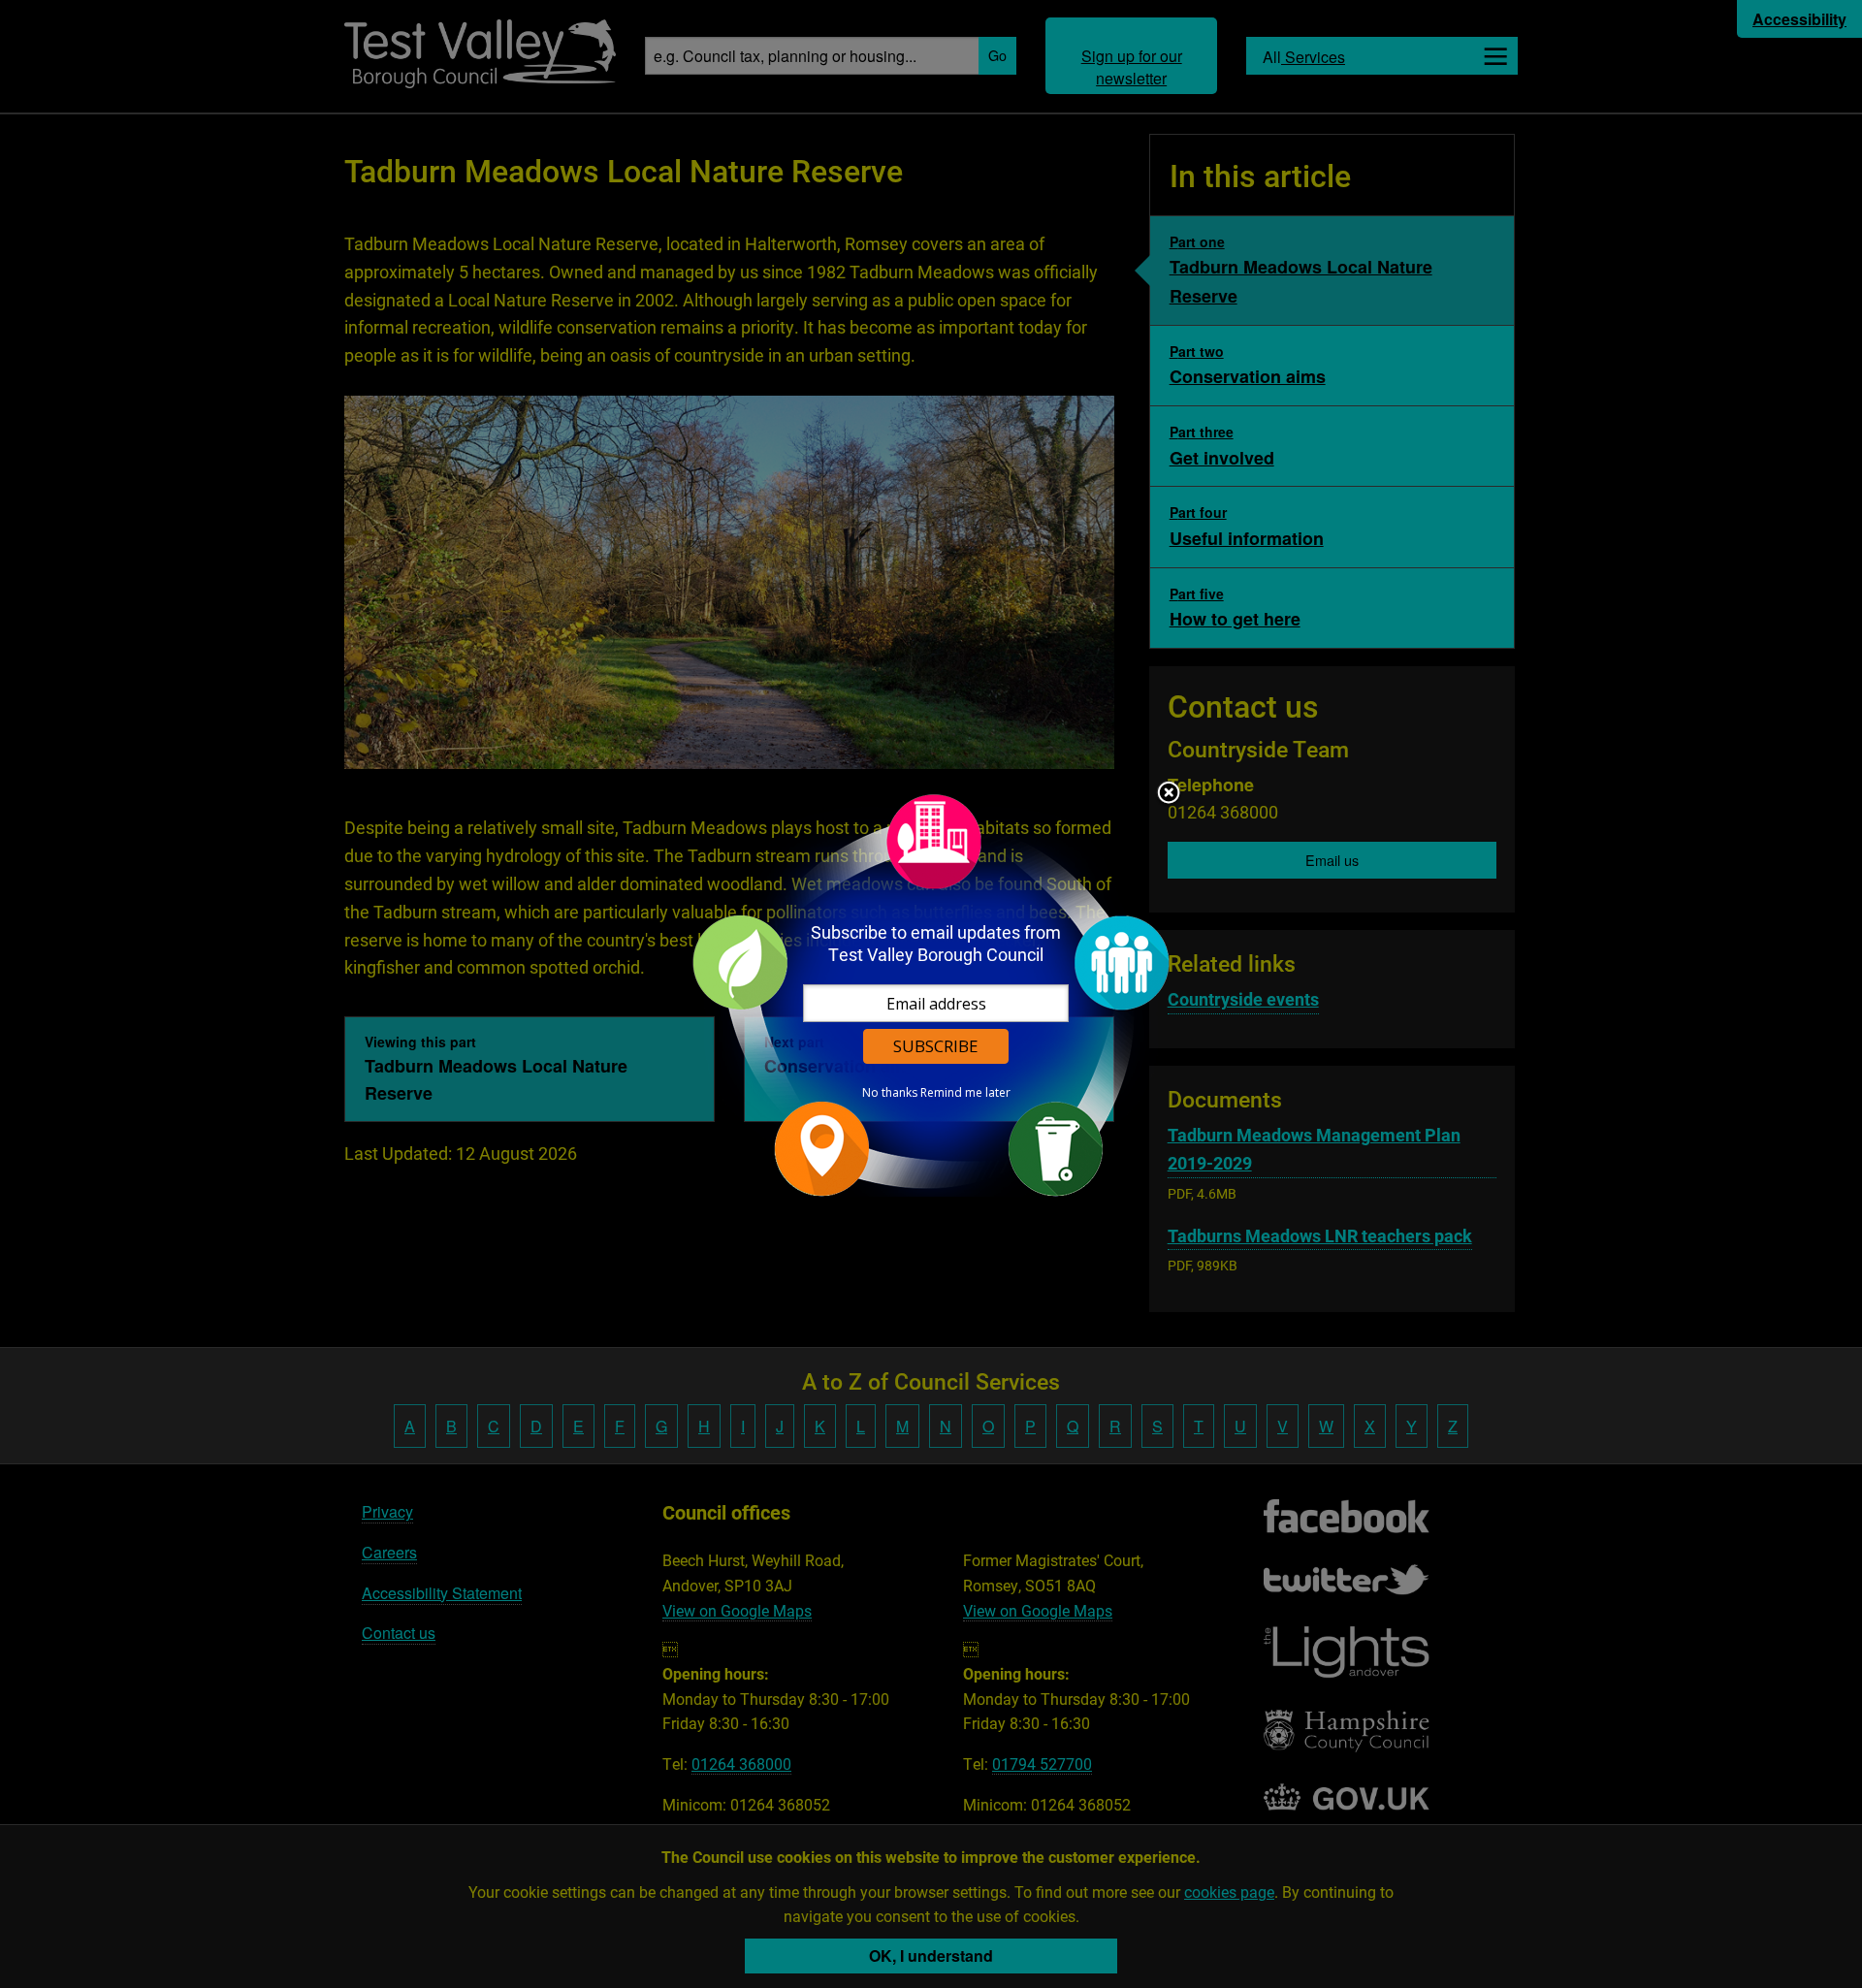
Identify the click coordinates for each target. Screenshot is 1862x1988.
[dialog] (931, 994)
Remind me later (965, 1093)
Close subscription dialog (1169, 794)
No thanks (890, 1093)
